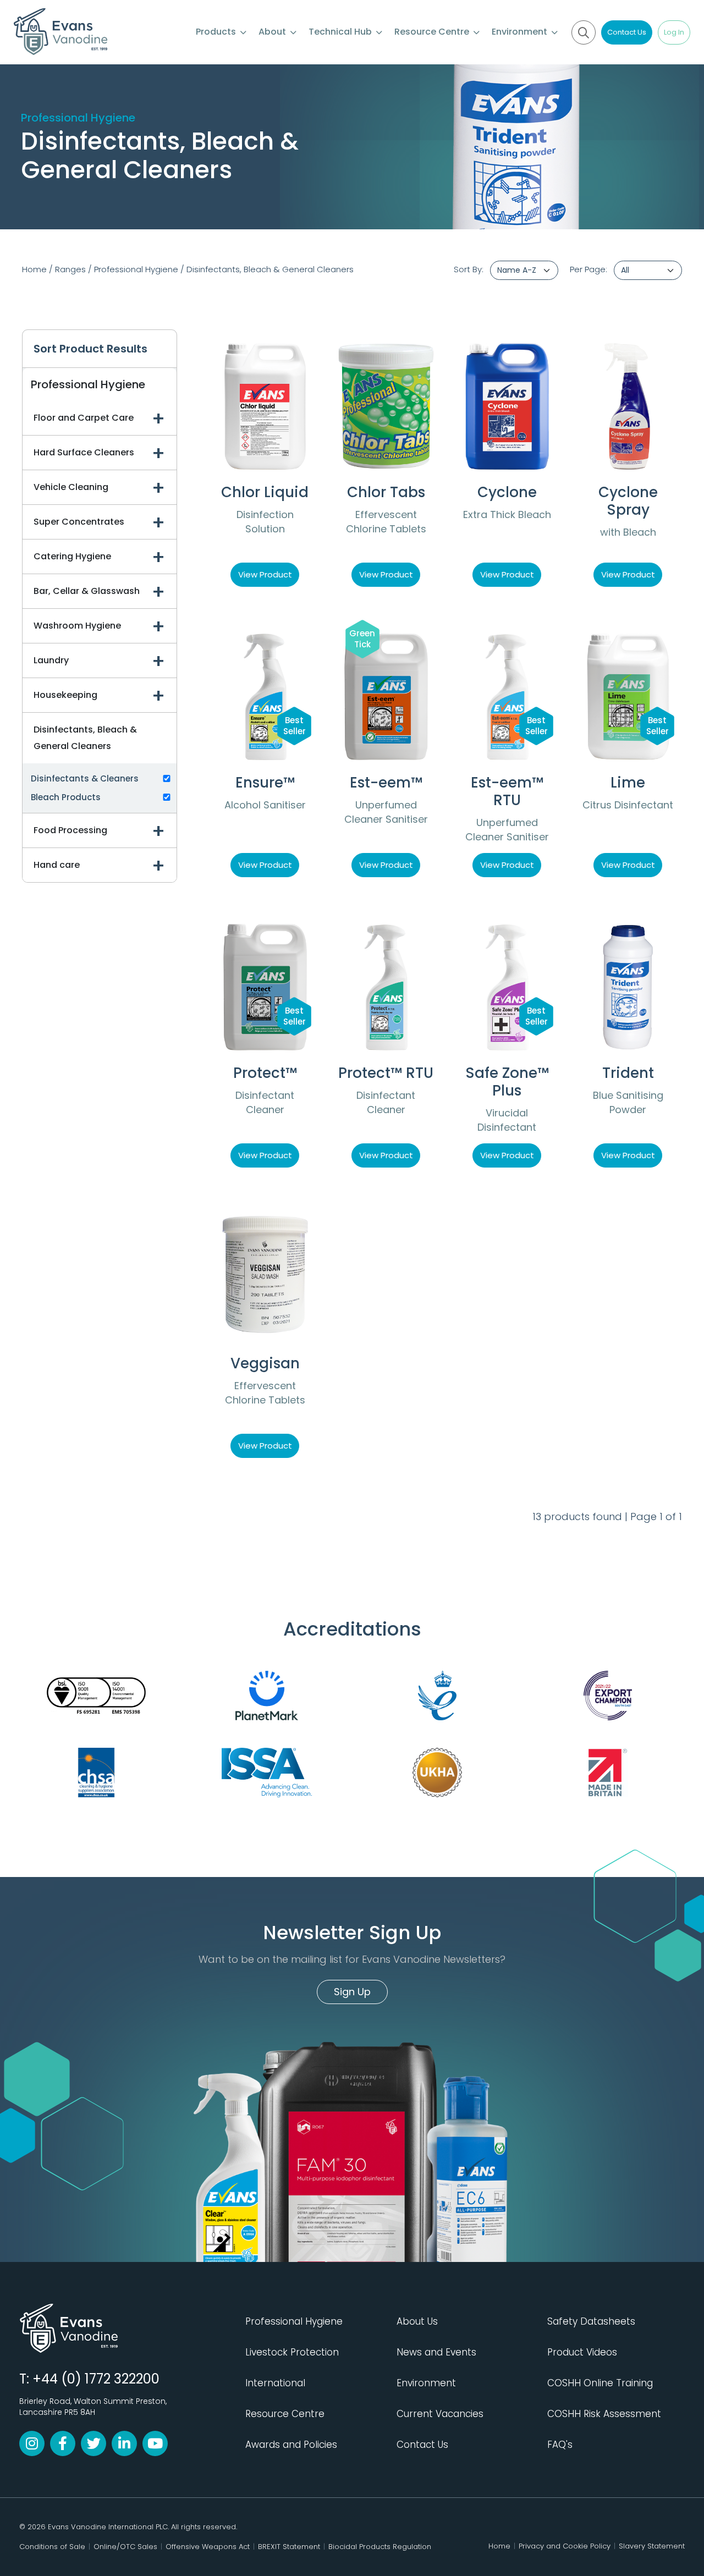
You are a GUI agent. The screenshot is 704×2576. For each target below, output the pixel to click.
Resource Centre (433, 32)
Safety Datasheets (591, 2321)
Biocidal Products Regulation (380, 2547)
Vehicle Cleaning (71, 487)
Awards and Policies (291, 2445)
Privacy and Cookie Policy (565, 2546)
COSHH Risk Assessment (604, 2414)
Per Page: (588, 269)
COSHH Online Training (600, 2383)
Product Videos (582, 2352)
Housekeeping (65, 695)
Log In (674, 32)
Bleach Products (66, 797)
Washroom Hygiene (77, 626)
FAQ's (560, 2445)
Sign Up (352, 1992)
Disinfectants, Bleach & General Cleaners (270, 269)
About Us (417, 2321)
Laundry (51, 660)
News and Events (436, 2352)
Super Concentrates (79, 522)
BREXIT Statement (289, 2547)
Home (34, 269)
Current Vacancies (440, 2414)
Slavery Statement (652, 2546)
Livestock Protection (292, 2352)
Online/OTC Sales (125, 2547)
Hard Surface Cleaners (84, 452)
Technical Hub (341, 32)
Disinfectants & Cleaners (85, 778)
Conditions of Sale (52, 2547)
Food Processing (70, 830)
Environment (521, 32)
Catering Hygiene (72, 556)
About (273, 32)
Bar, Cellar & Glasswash (87, 591)
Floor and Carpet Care (84, 418)
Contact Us (627, 32)
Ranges (70, 269)
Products (217, 32)
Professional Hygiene (136, 269)
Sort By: (469, 269)
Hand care (57, 865)
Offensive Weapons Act (208, 2547)
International (275, 2383)
